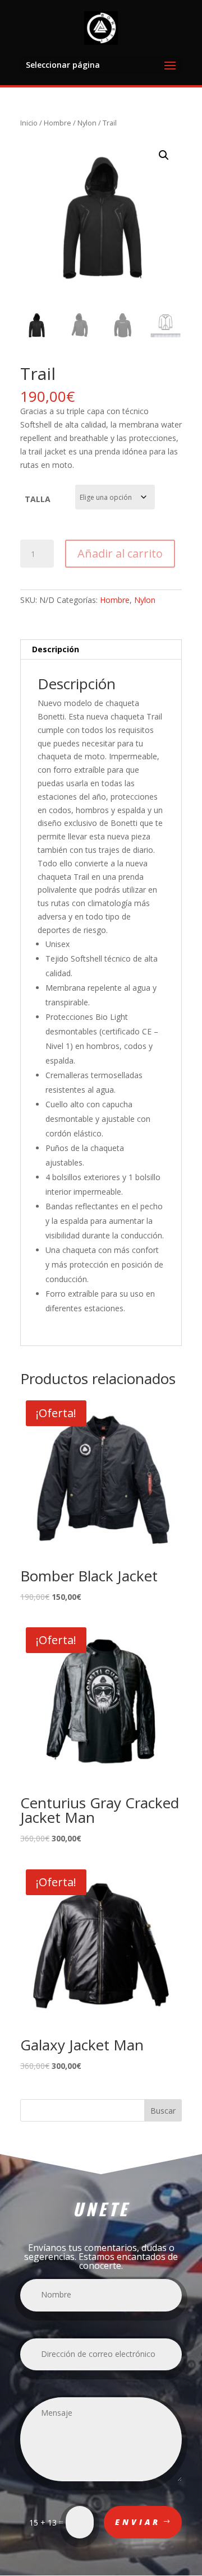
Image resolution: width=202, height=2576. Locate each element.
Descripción (56, 649)
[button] (164, 155)
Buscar (163, 2111)
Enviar (138, 2522)
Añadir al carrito (120, 553)
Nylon (87, 123)
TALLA (38, 499)
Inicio (29, 123)
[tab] (101, 650)
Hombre (58, 123)
